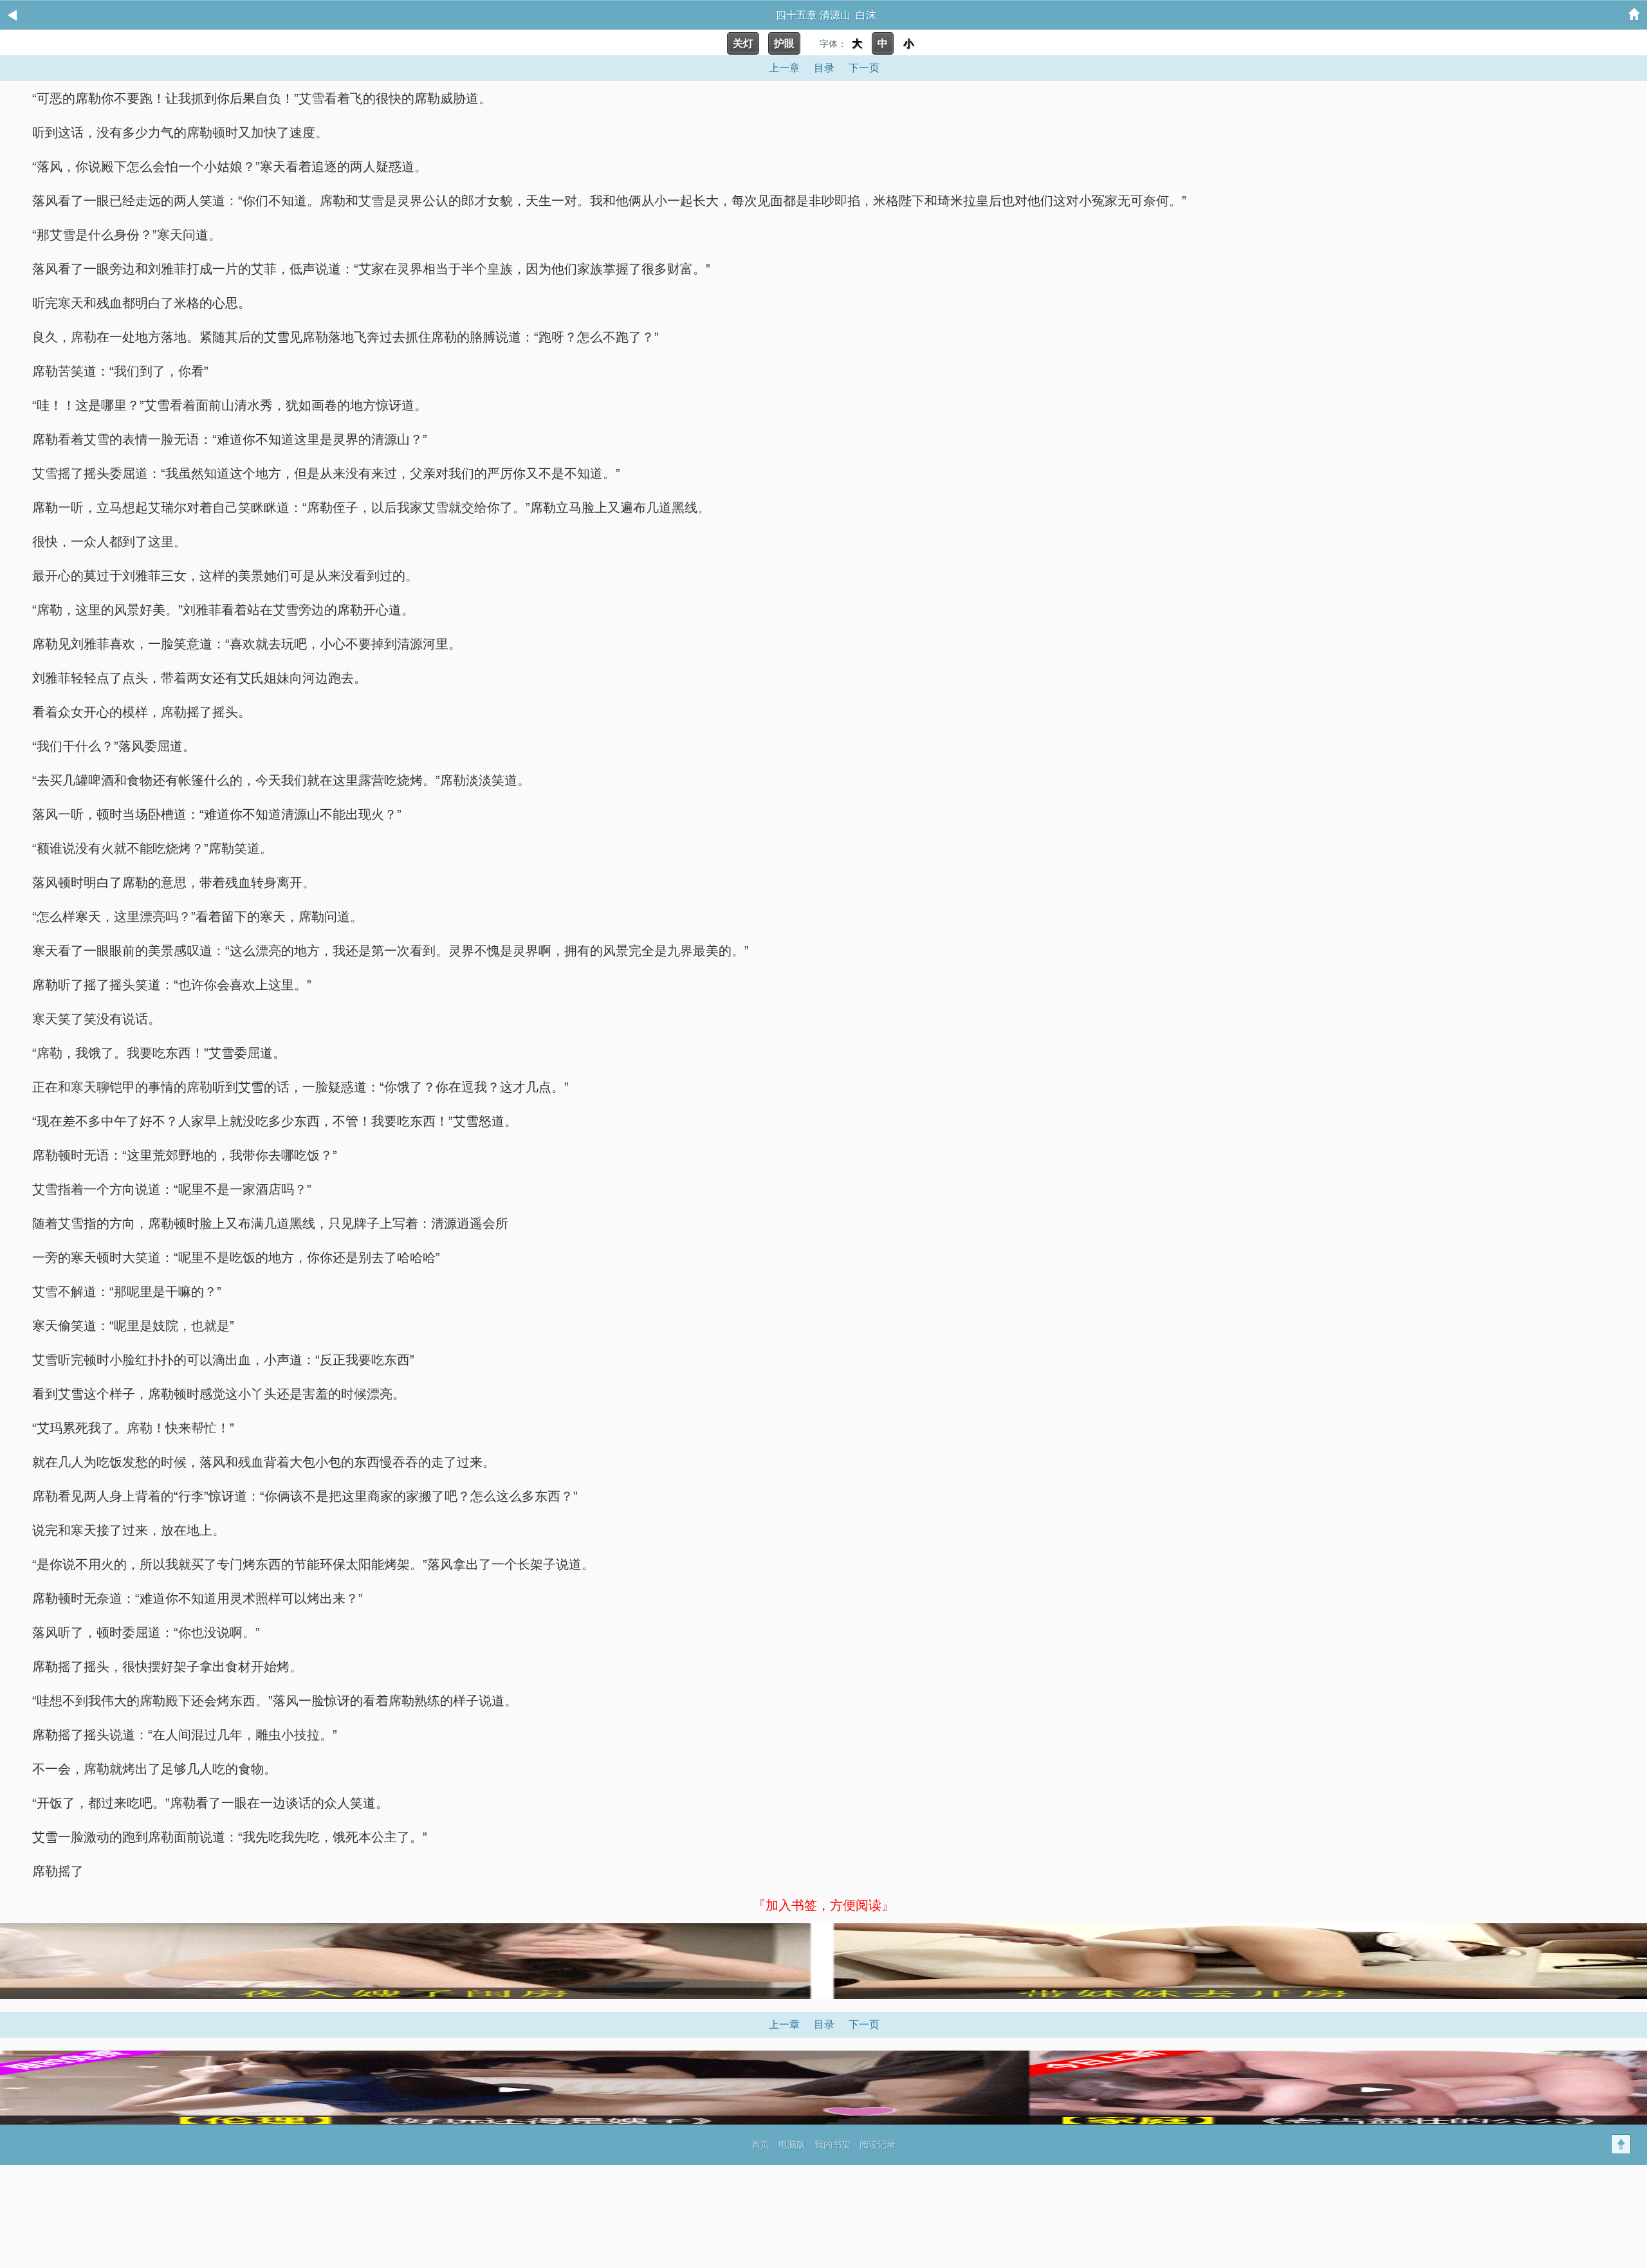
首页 (760, 2145)
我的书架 (833, 2145)
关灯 (743, 43)
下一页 (864, 68)
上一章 (784, 68)
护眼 (784, 43)
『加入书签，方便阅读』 (823, 1905)
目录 (824, 68)
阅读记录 (878, 2145)
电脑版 (792, 2145)
